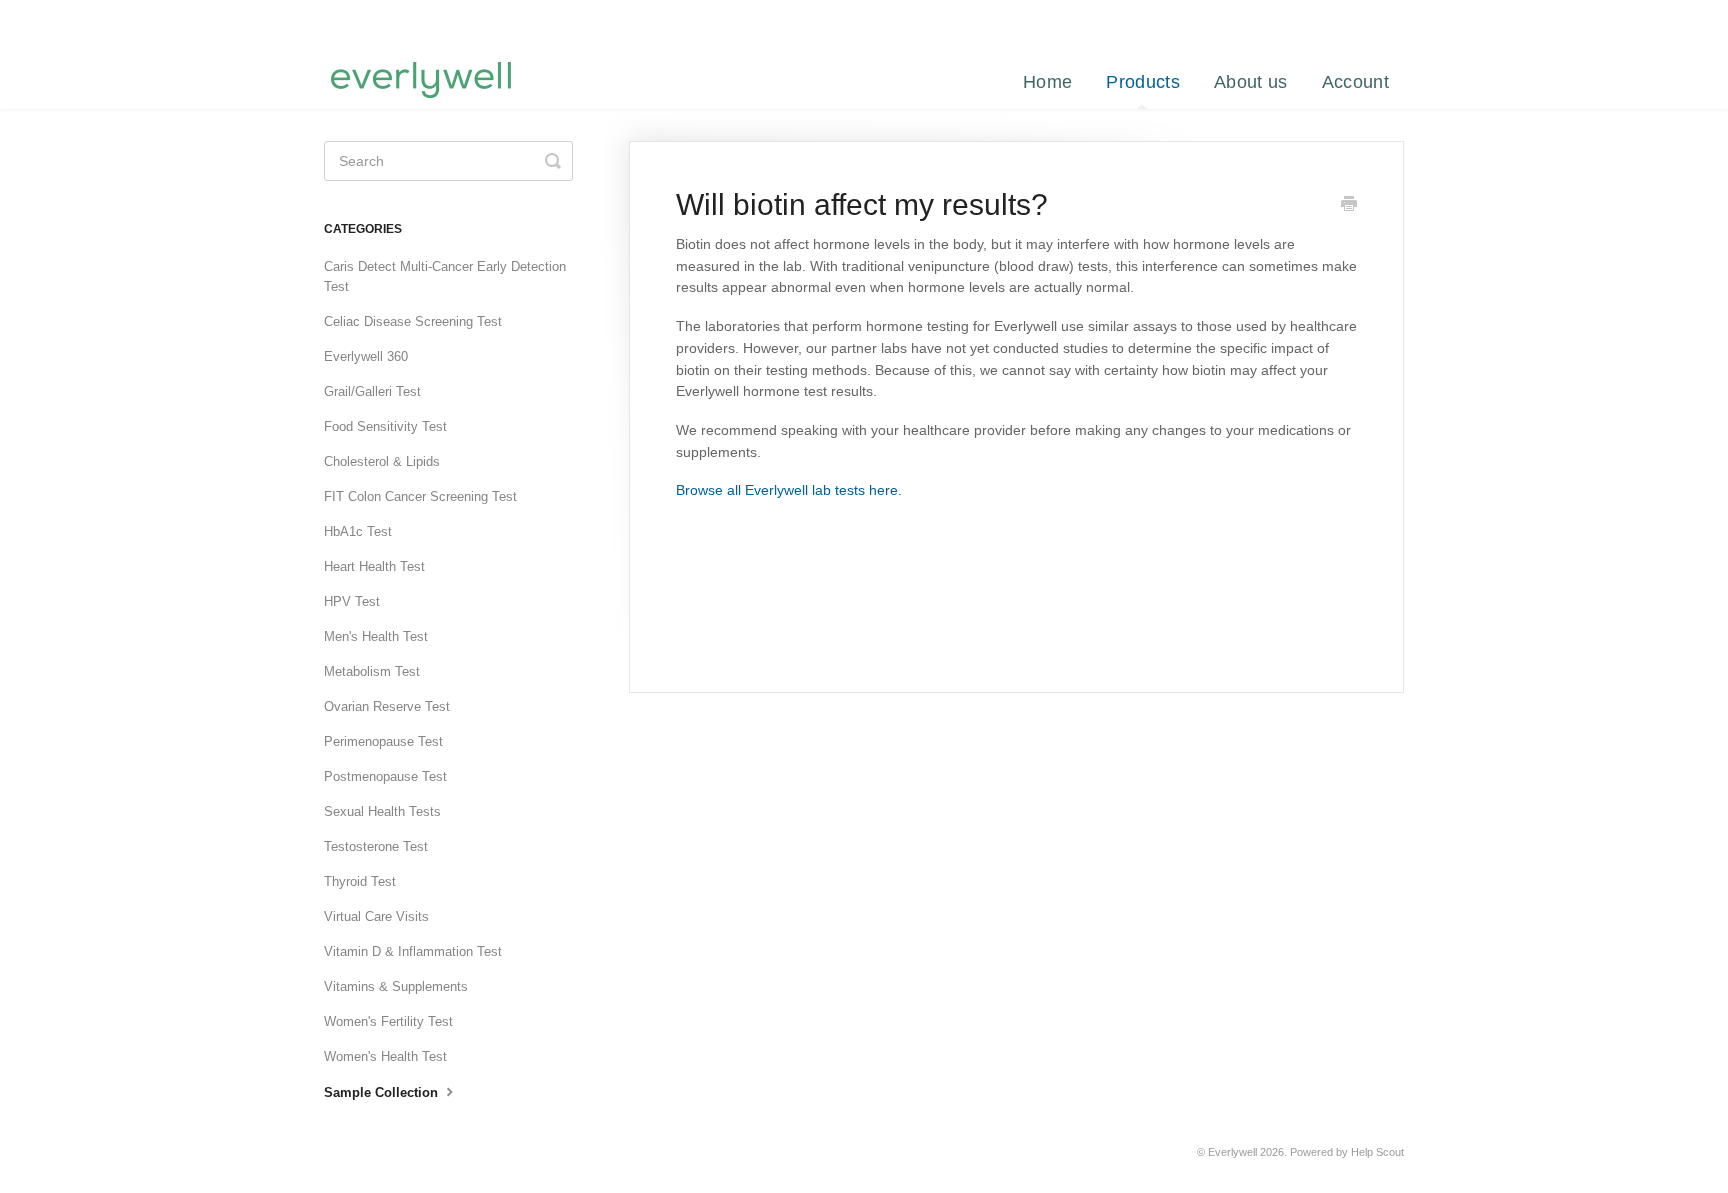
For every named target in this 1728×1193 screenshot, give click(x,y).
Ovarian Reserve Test (387, 706)
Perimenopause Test (383, 741)
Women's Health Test (385, 1056)
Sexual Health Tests (382, 811)
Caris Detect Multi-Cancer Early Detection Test (445, 276)
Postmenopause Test (385, 776)
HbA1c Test (358, 531)
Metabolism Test (372, 671)
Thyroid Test (360, 881)
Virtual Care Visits (376, 916)
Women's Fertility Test (388, 1021)
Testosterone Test (376, 846)
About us (1250, 82)
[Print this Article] (1349, 206)
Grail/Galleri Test (372, 391)
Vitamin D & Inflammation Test (413, 951)
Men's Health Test (376, 636)
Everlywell (1232, 1152)
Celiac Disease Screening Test (413, 321)
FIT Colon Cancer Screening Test (420, 496)
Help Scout (1377, 1152)
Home (1047, 82)
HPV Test (352, 601)
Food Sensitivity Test (385, 426)
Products (1142, 82)
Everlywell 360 (366, 356)
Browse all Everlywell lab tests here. (789, 490)
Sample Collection (383, 1092)
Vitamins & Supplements (396, 986)
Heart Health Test (374, 566)
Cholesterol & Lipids (382, 461)
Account (1355, 82)
